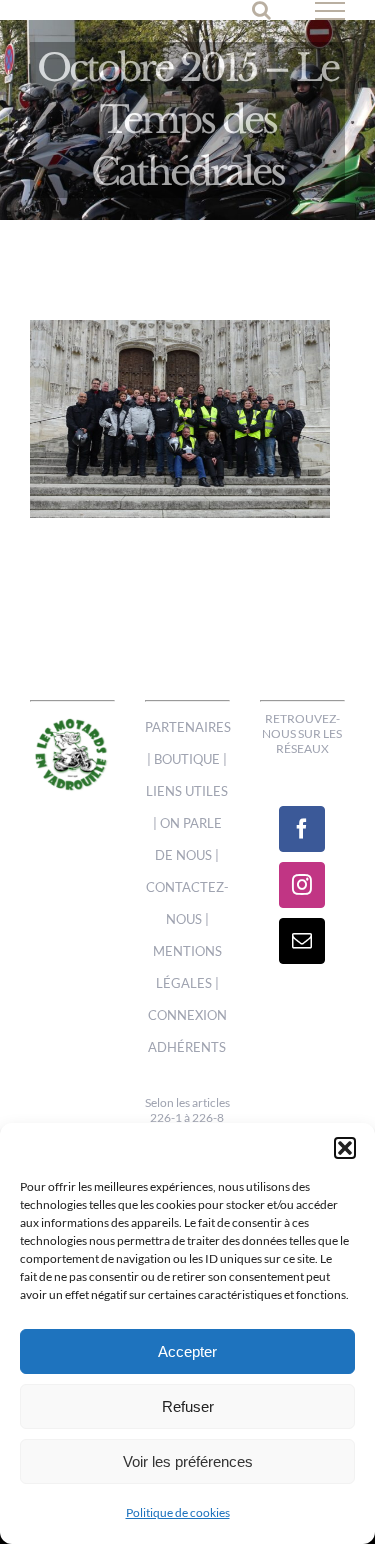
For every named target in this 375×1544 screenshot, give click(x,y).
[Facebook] (302, 829)
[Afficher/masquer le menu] (330, 11)
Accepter (187, 1351)
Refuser (188, 1406)
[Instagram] (302, 885)
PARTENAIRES (188, 727)
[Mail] (302, 941)
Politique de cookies (178, 1512)
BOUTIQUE (187, 759)
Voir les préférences (188, 1461)
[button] (345, 1148)
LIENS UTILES (187, 791)
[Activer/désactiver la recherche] (261, 10)
